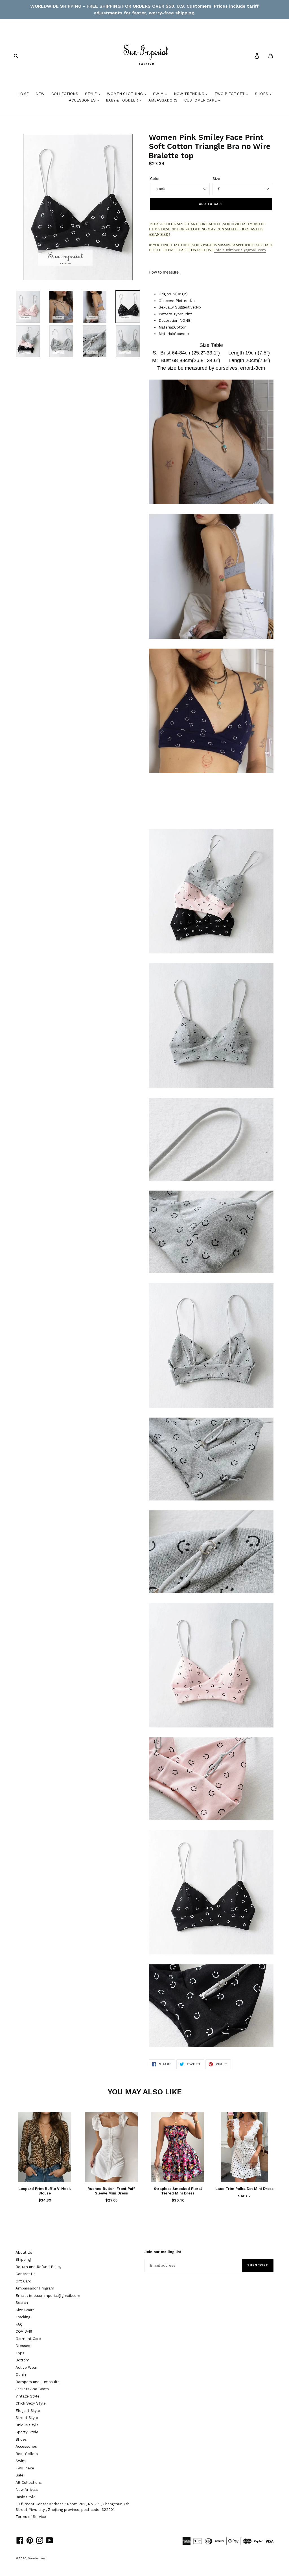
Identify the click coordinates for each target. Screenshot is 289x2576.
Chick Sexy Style (31, 2403)
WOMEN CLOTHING (125, 94)
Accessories (26, 2446)
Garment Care (28, 2339)
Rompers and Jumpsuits (38, 2382)
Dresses (23, 2346)
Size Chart (25, 2310)
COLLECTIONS (65, 94)
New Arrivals (27, 2490)
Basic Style (26, 2497)
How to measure (164, 272)
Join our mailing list (163, 2252)
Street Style (27, 2418)
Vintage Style (28, 2396)
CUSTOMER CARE (201, 100)
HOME (23, 94)
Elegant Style (28, 2411)
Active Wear (26, 2367)
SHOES (262, 94)
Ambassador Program (35, 2288)
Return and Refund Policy (39, 2267)
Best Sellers (27, 2454)
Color (155, 179)
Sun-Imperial (37, 2558)
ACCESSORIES (83, 100)
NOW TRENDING (190, 94)
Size (216, 179)
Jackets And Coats (32, 2389)
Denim (21, 2375)
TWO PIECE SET (230, 94)
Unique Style (27, 2425)
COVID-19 (24, 2331)
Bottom (22, 2360)
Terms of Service (31, 2517)
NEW (40, 94)
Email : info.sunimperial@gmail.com (48, 2296)
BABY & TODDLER (122, 100)
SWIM (159, 94)
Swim (21, 2461)
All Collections (29, 2483)
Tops (20, 2353)
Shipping (23, 2259)
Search (22, 2303)
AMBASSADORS (163, 100)
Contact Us (26, 2274)
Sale (19, 2475)
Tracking (23, 2317)
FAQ (19, 2324)
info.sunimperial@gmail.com (240, 250)
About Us (24, 2252)
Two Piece (25, 2468)
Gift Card (23, 2281)
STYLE (91, 94)
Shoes (21, 2439)
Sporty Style (27, 2432)
